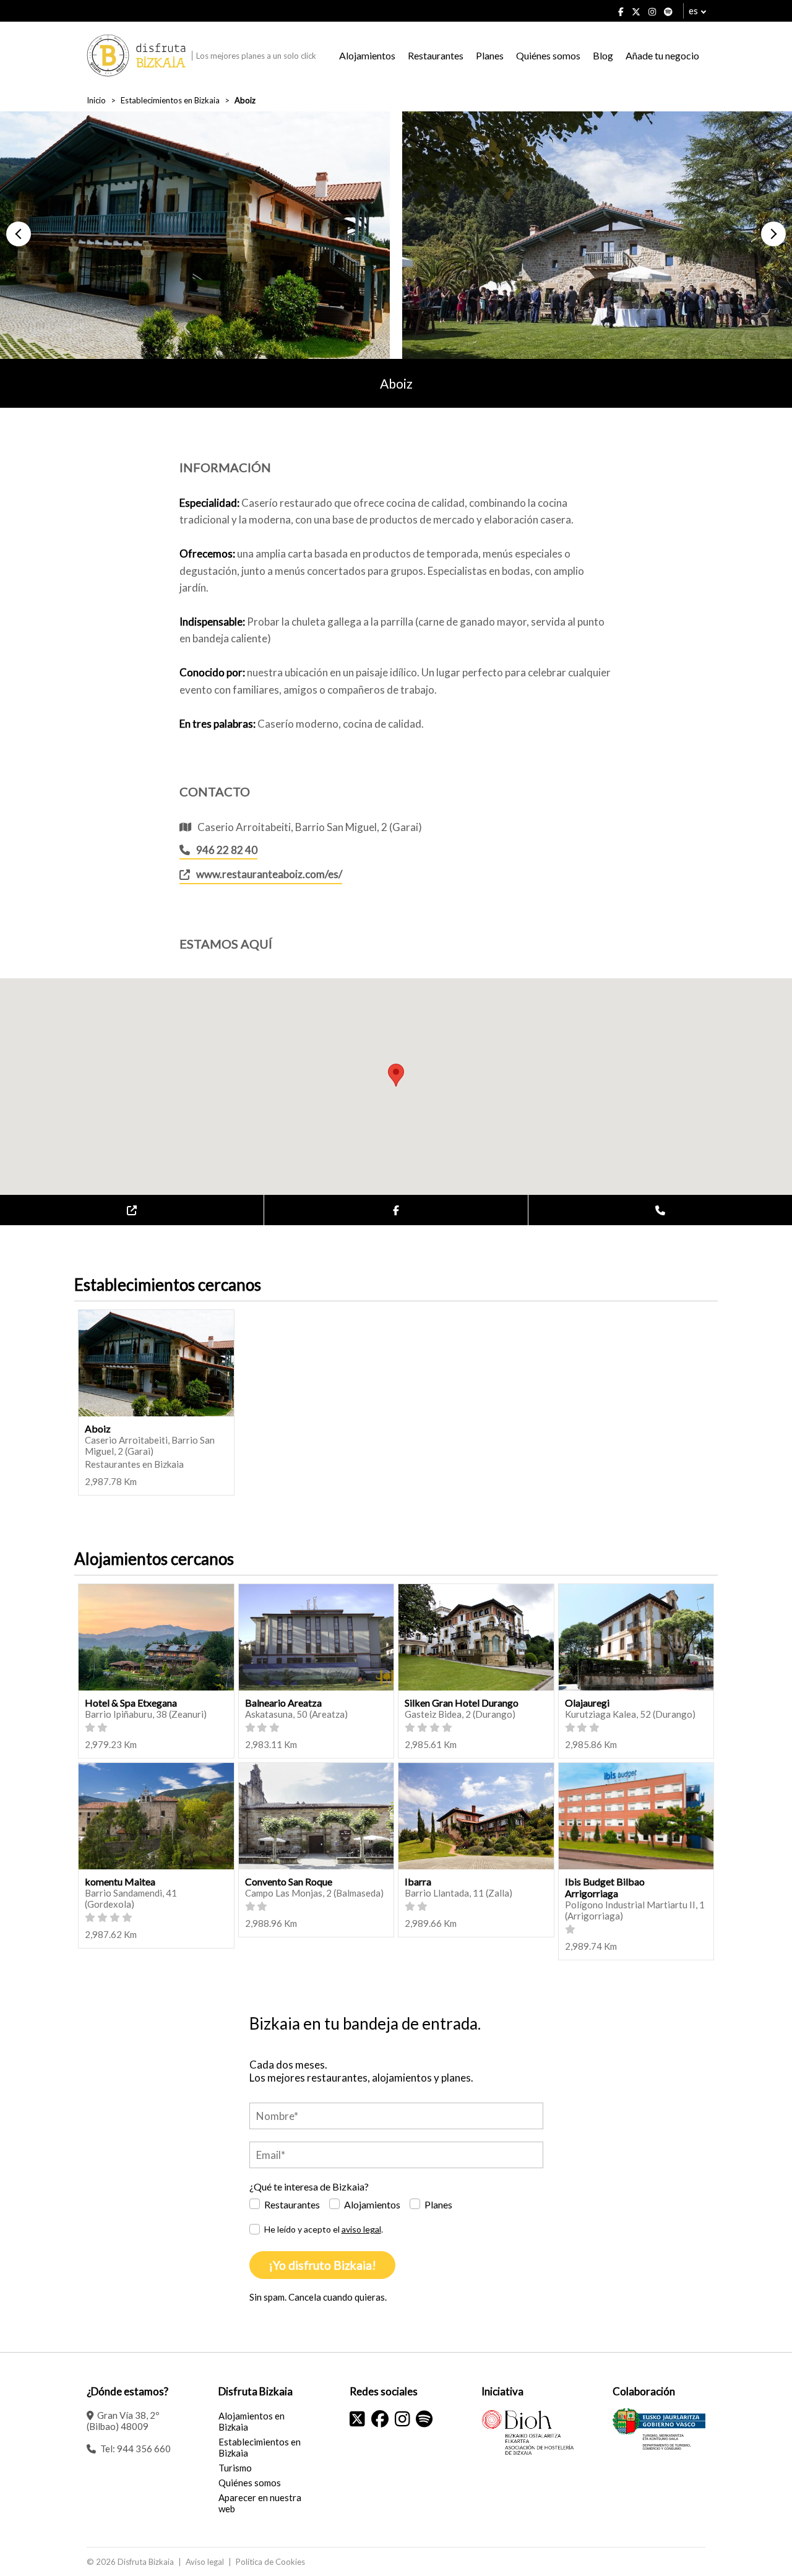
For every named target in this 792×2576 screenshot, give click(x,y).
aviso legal (361, 2229)
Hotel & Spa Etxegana (131, 1703)
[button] (19, 234)
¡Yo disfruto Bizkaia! (322, 2265)
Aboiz (98, 1428)
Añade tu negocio (662, 55)
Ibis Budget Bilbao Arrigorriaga (605, 1887)
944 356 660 (144, 2449)
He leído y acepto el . (324, 2229)
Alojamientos (367, 55)
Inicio (96, 100)
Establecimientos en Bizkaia (170, 100)
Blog (603, 55)
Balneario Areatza (283, 1703)
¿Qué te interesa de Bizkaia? (309, 2186)
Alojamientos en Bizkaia (252, 2421)
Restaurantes (436, 55)
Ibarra (418, 1881)
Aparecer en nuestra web (260, 2503)
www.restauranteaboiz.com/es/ (269, 874)
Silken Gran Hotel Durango (462, 1703)
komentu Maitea (120, 1881)
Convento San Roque (289, 1881)
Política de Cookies (270, 2562)
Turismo (235, 2468)
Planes (490, 55)
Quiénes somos (548, 55)
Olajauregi (587, 1703)
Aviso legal (205, 2562)
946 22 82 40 (227, 850)
